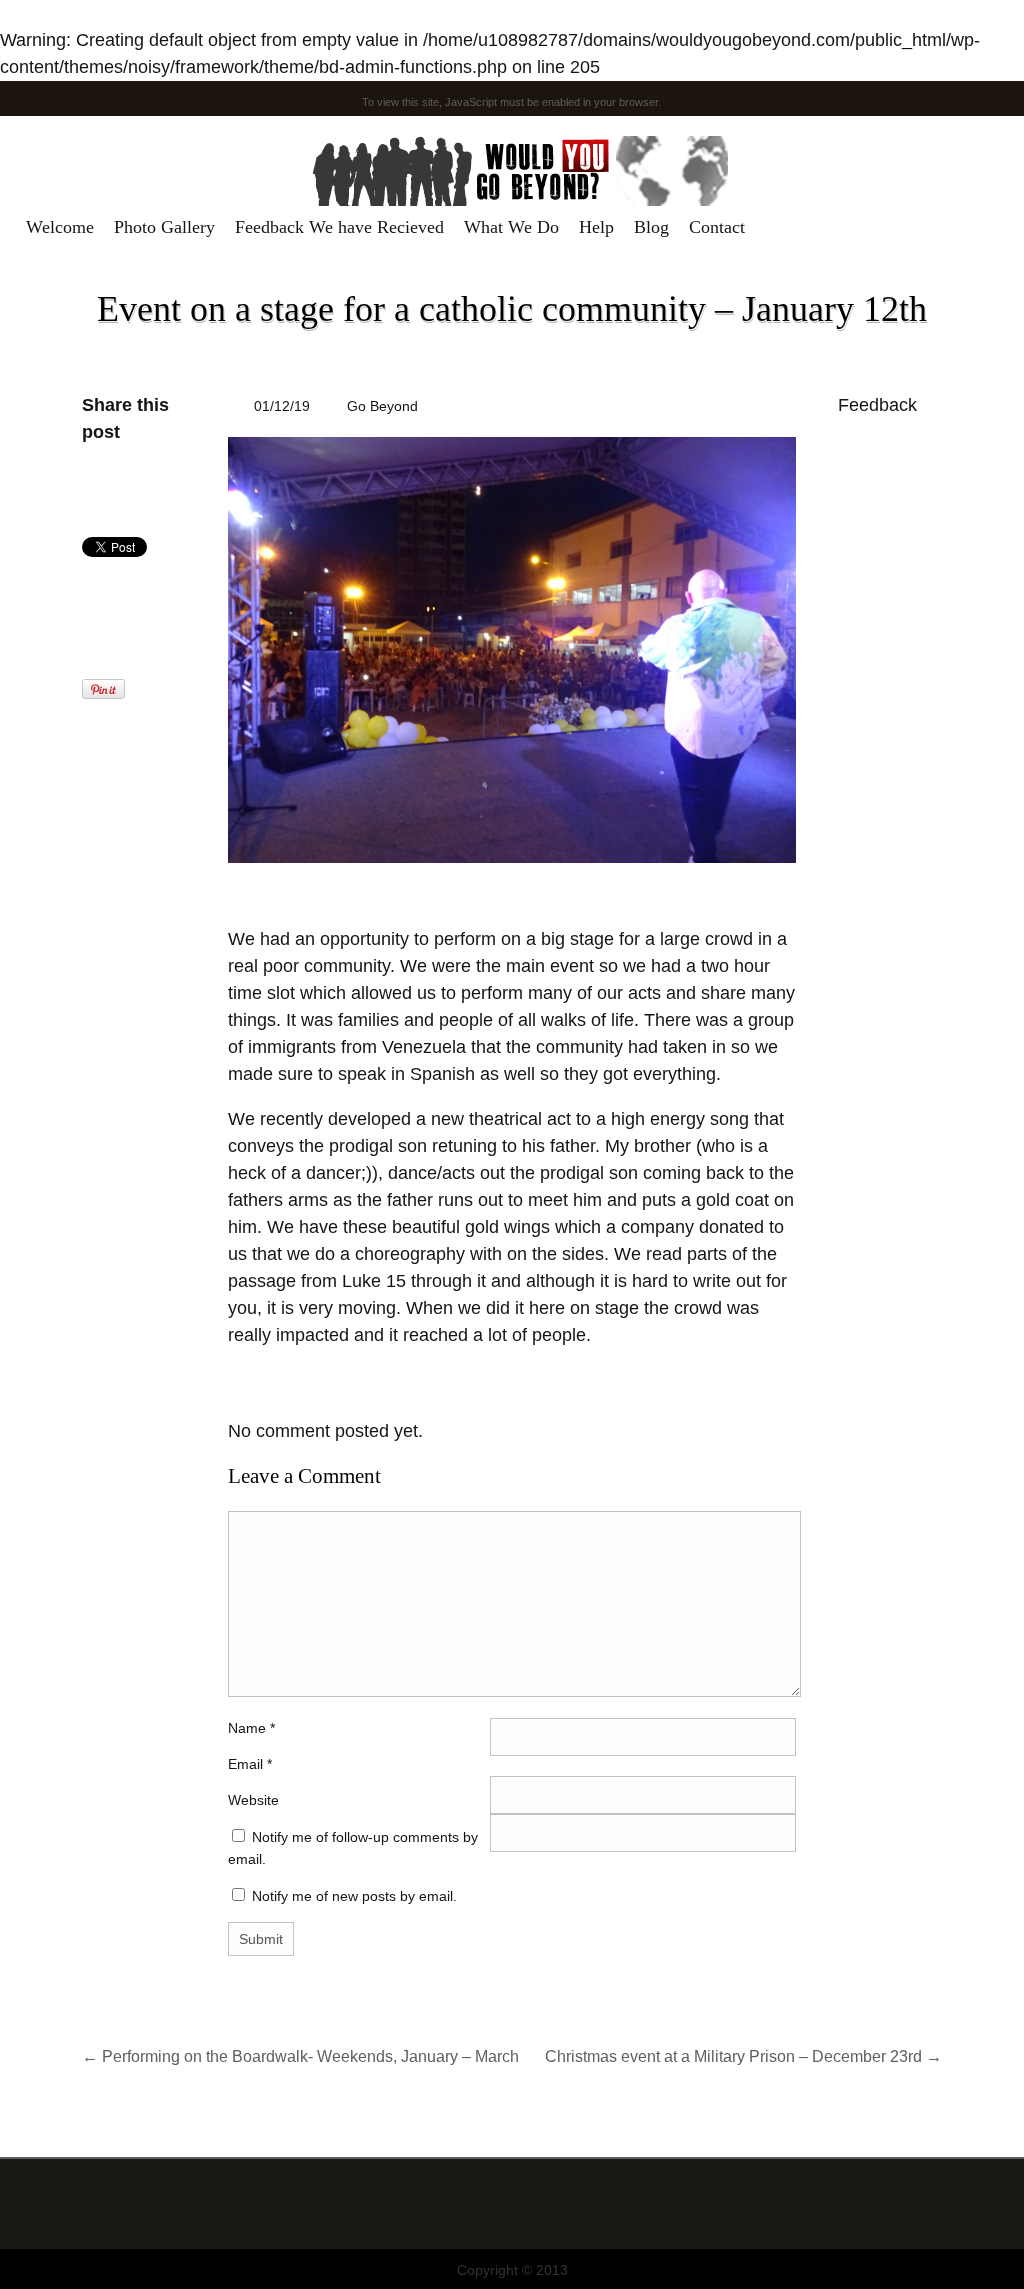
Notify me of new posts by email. (354, 1896)
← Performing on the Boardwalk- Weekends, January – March (300, 2056)
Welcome (60, 227)
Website (253, 1800)
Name (251, 1728)
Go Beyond (382, 406)
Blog (651, 227)
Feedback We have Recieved (339, 227)
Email (245, 1764)
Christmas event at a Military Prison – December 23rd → (743, 2056)
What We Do (511, 227)
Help (596, 227)
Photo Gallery (164, 227)
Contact (717, 227)
